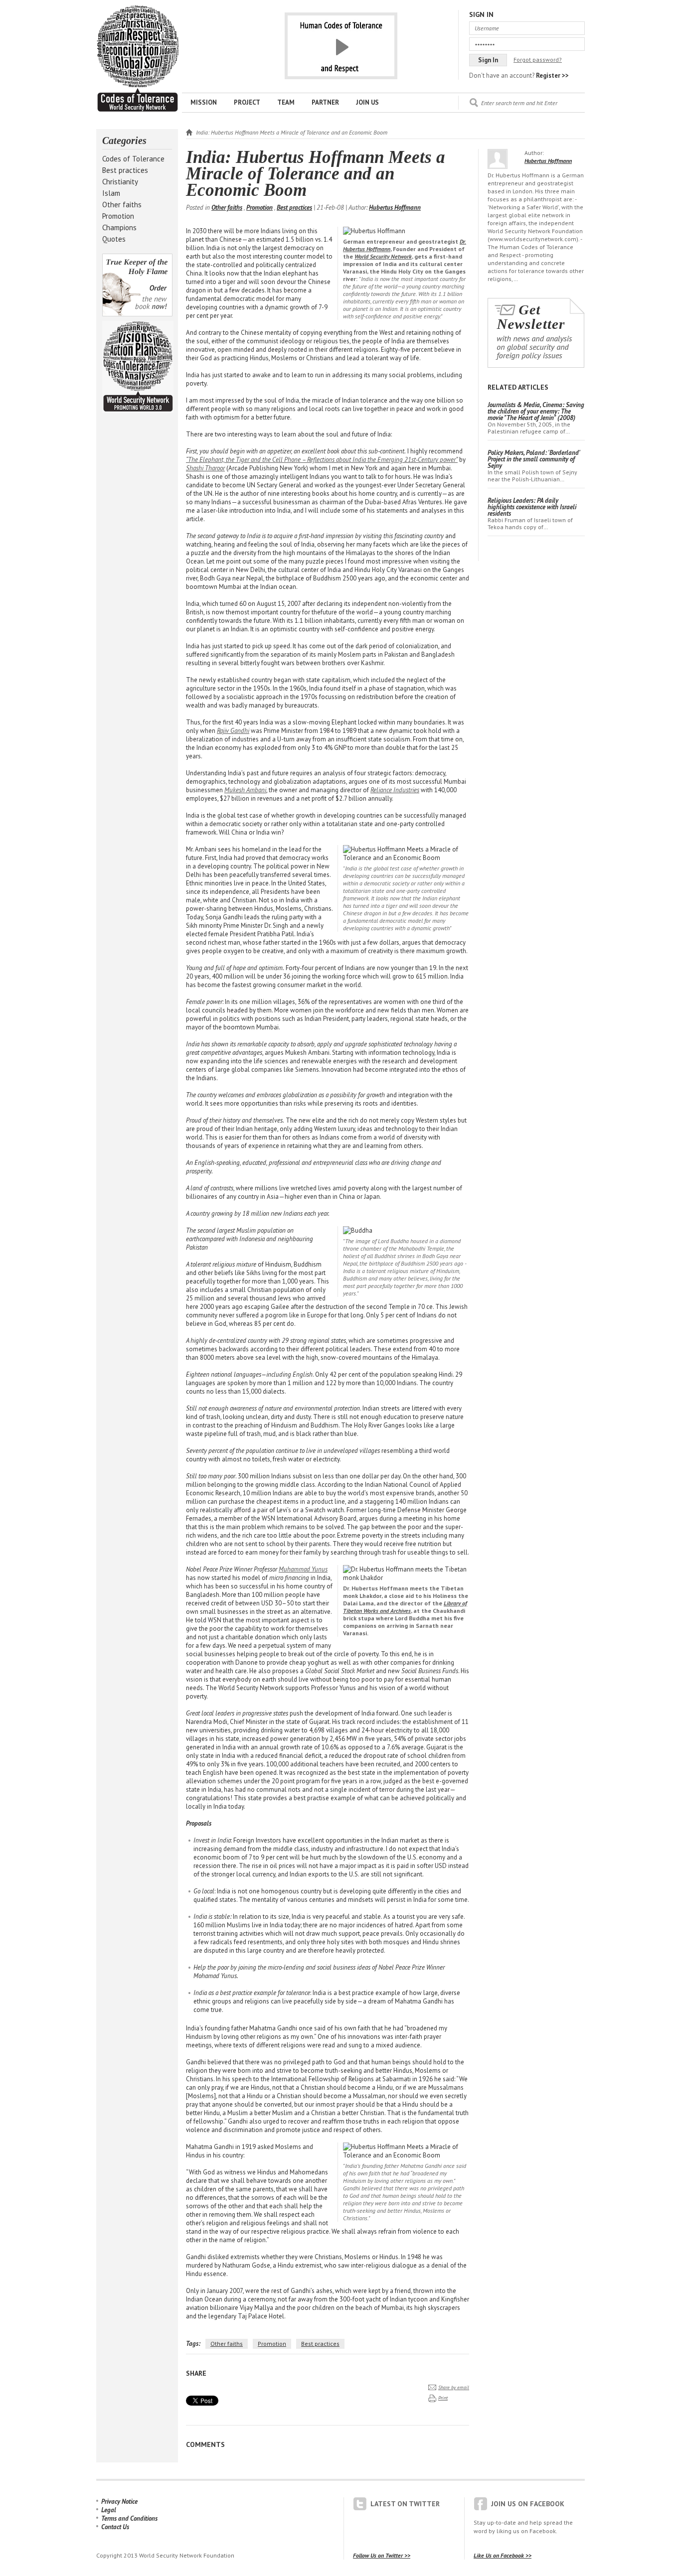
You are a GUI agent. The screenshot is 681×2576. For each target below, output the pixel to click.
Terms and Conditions (129, 2518)
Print (443, 2398)
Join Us (367, 102)
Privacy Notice (119, 2502)
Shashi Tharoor (205, 468)
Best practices (125, 170)
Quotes (114, 239)
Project (247, 102)
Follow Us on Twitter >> (382, 2555)
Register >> (552, 75)
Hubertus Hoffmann (395, 208)
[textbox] (533, 103)
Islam (111, 193)
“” (322, 460)
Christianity (120, 182)
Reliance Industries (395, 790)
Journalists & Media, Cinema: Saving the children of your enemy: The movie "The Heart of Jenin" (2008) (536, 411)
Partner (325, 102)
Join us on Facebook (528, 2504)
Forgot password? (538, 60)
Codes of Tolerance (133, 159)
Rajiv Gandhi (233, 731)
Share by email (454, 2387)
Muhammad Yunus (303, 1569)
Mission (204, 102)
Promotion (118, 216)
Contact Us (115, 2527)
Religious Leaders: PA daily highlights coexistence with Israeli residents (532, 507)
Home (189, 132)
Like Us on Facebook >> (503, 2555)
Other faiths (122, 205)
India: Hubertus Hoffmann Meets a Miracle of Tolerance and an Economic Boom (138, 59)
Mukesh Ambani (245, 790)
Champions (119, 227)
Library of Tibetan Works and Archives (405, 1607)
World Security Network (383, 256)
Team (286, 102)
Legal (109, 2510)
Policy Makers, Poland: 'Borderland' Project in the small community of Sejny (534, 459)
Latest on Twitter (405, 2504)
